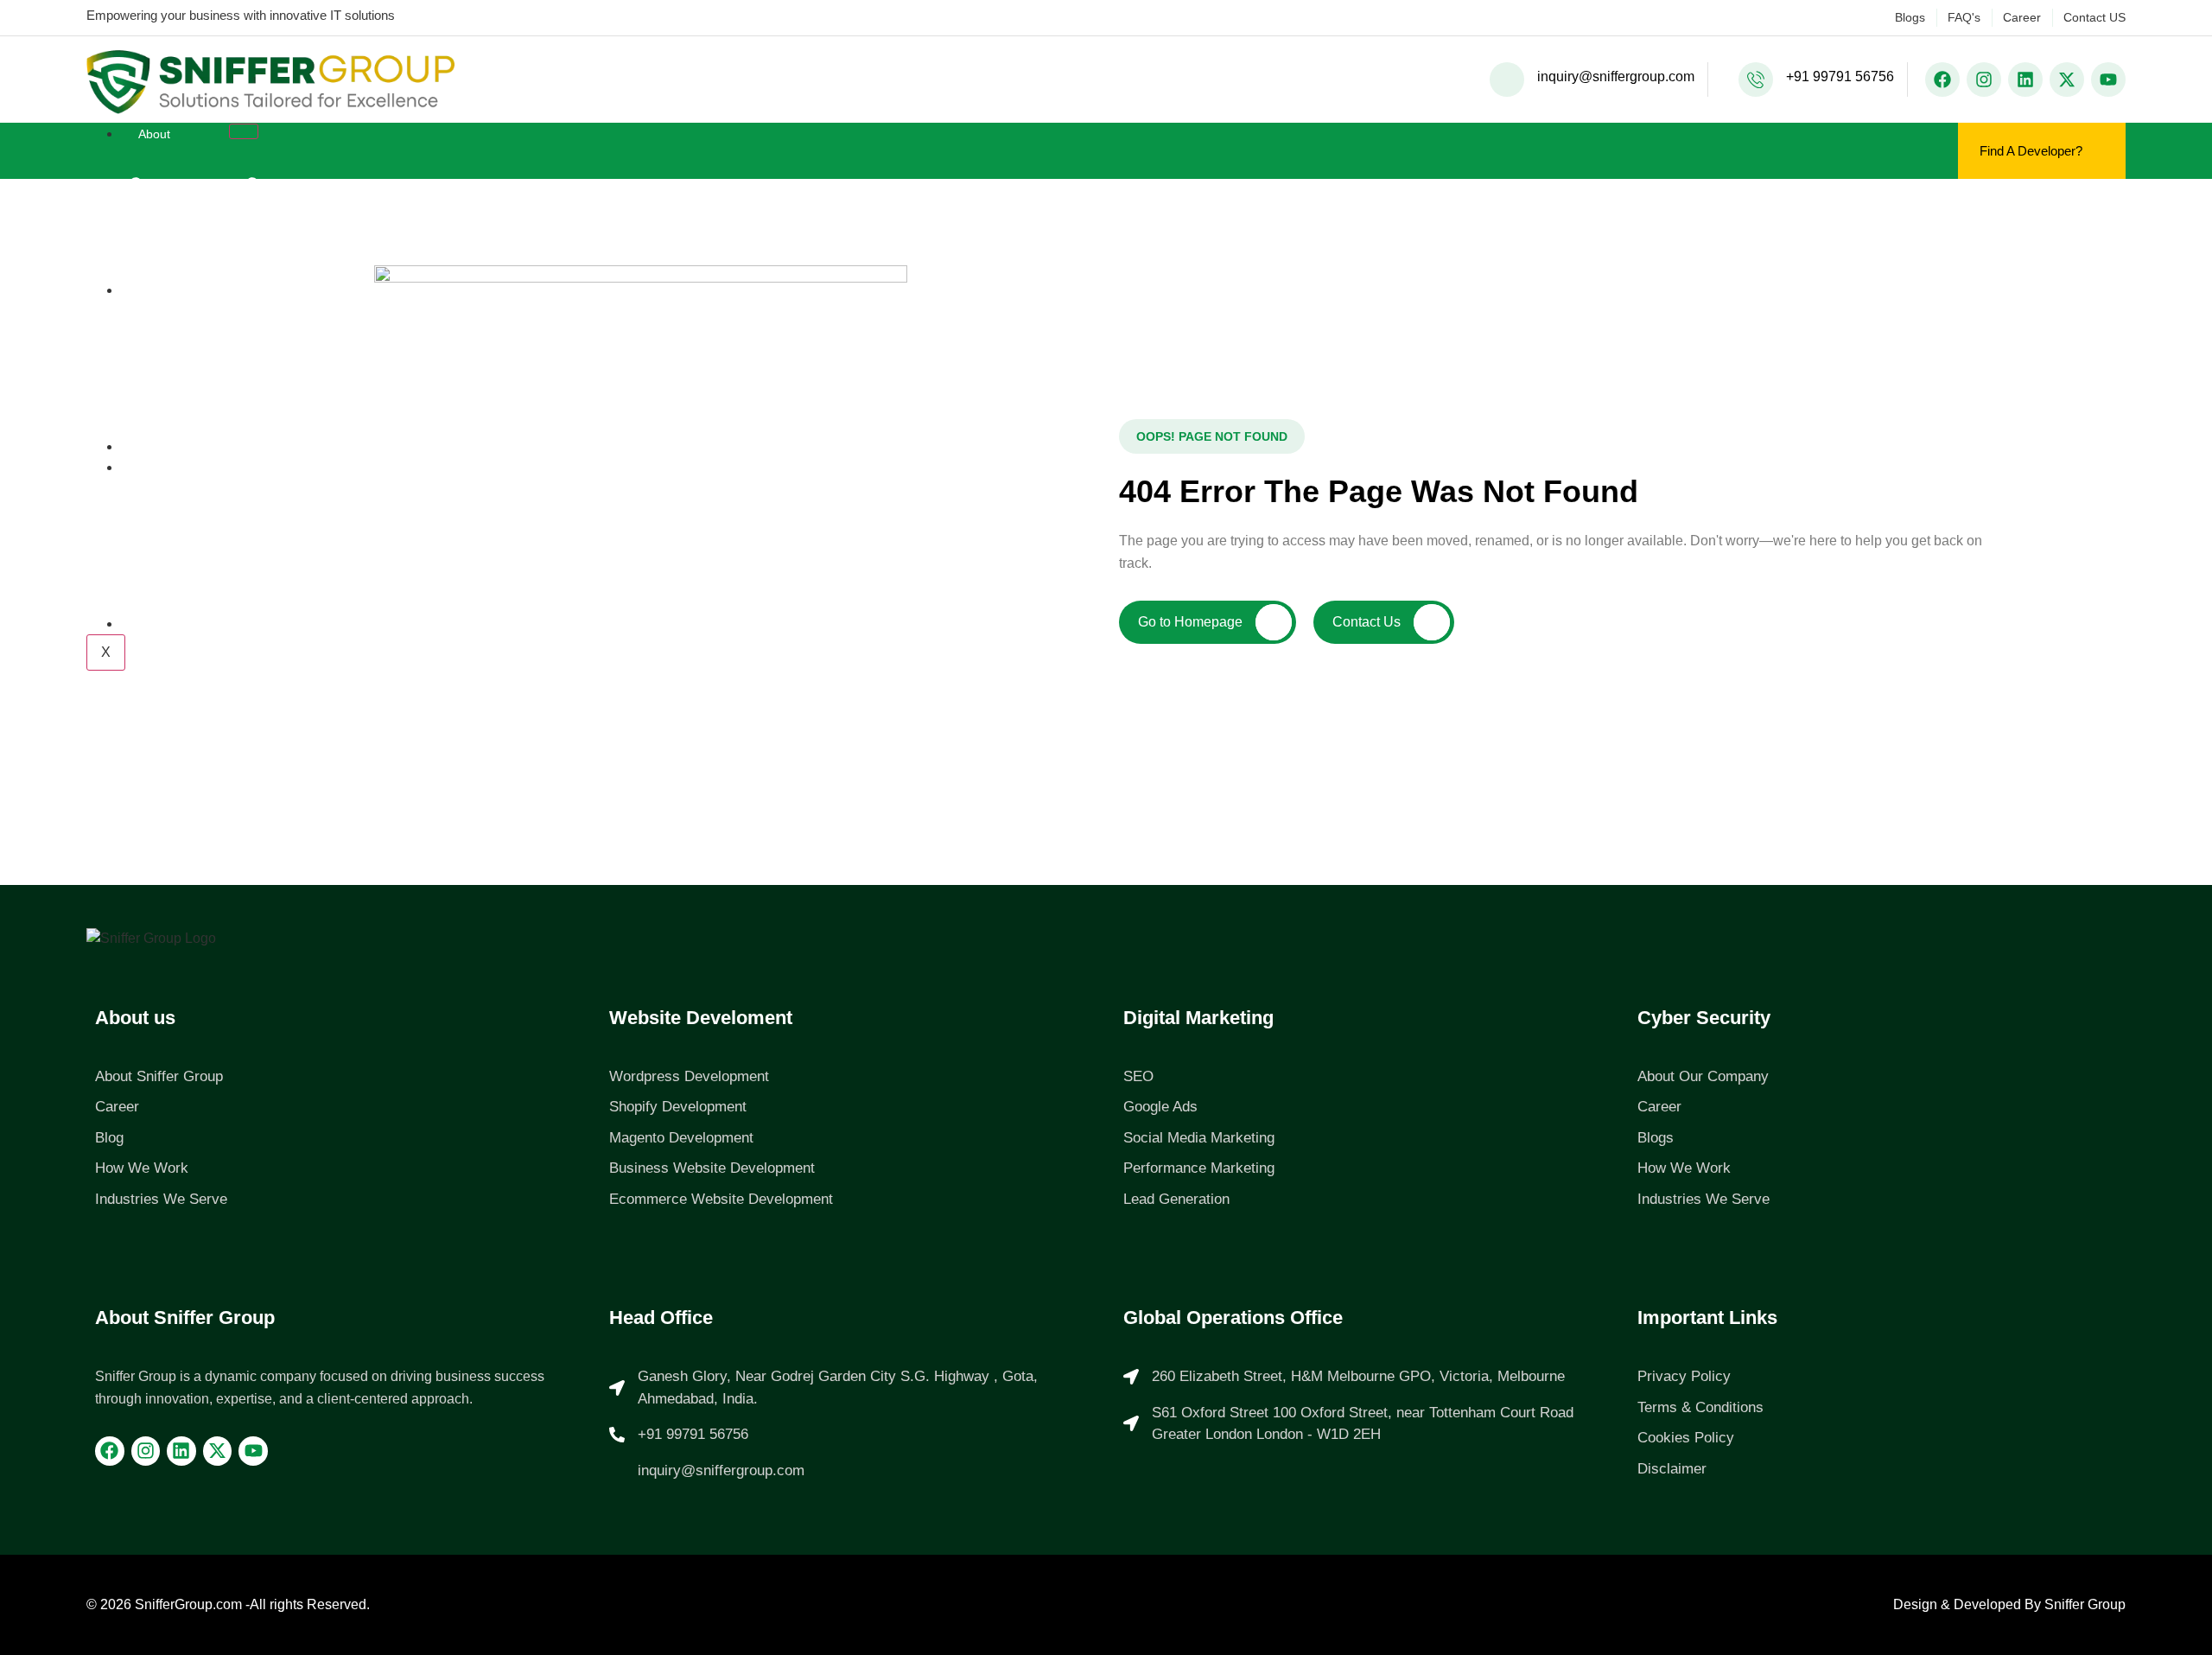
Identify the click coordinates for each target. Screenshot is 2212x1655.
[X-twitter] (2067, 80)
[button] (1212, 436)
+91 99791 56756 (1840, 76)
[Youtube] (2108, 80)
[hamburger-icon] (244, 131)
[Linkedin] (2025, 80)
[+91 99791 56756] (1756, 80)
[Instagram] (1984, 80)
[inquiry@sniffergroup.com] (1507, 80)
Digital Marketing (1198, 1018)
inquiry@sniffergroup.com (1616, 76)
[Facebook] (1942, 80)
